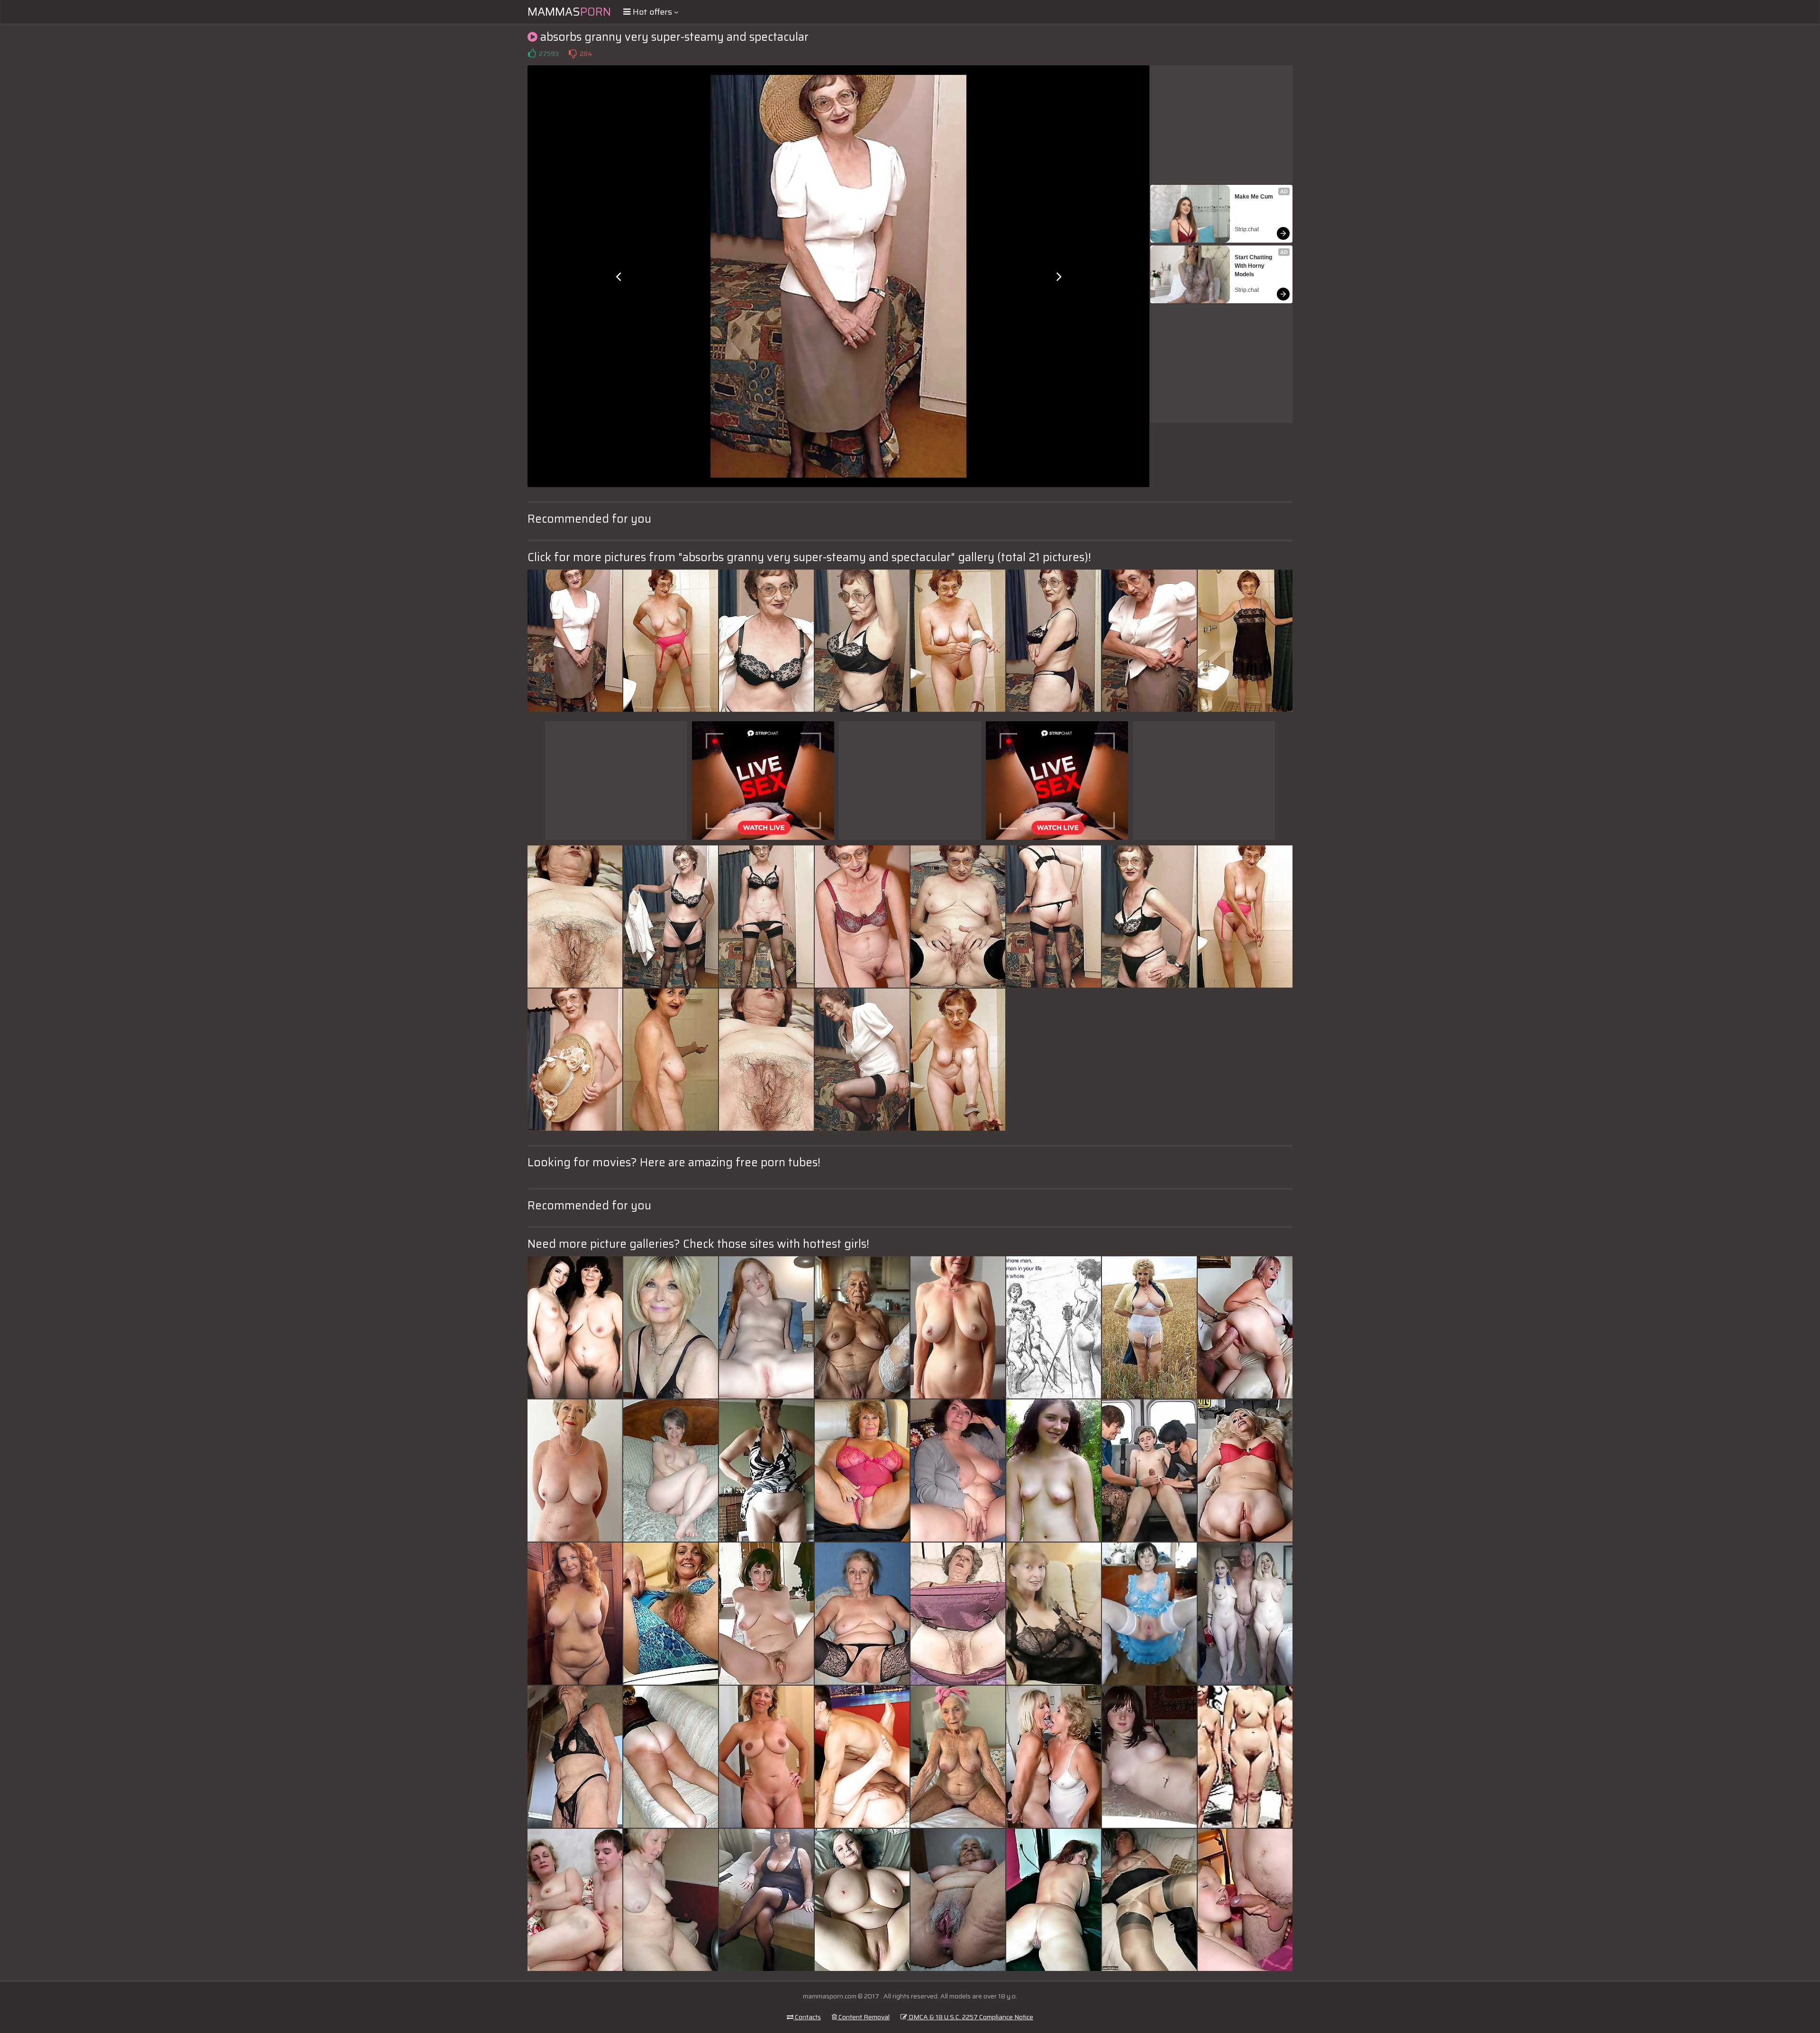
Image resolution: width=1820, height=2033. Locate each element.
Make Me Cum (1254, 197)
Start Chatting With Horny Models (1254, 266)
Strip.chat (1247, 229)
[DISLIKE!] (573, 54)
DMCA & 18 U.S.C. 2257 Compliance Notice (970, 2017)
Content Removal (863, 2017)
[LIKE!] (532, 54)
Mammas (569, 12)
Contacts (807, 2017)
